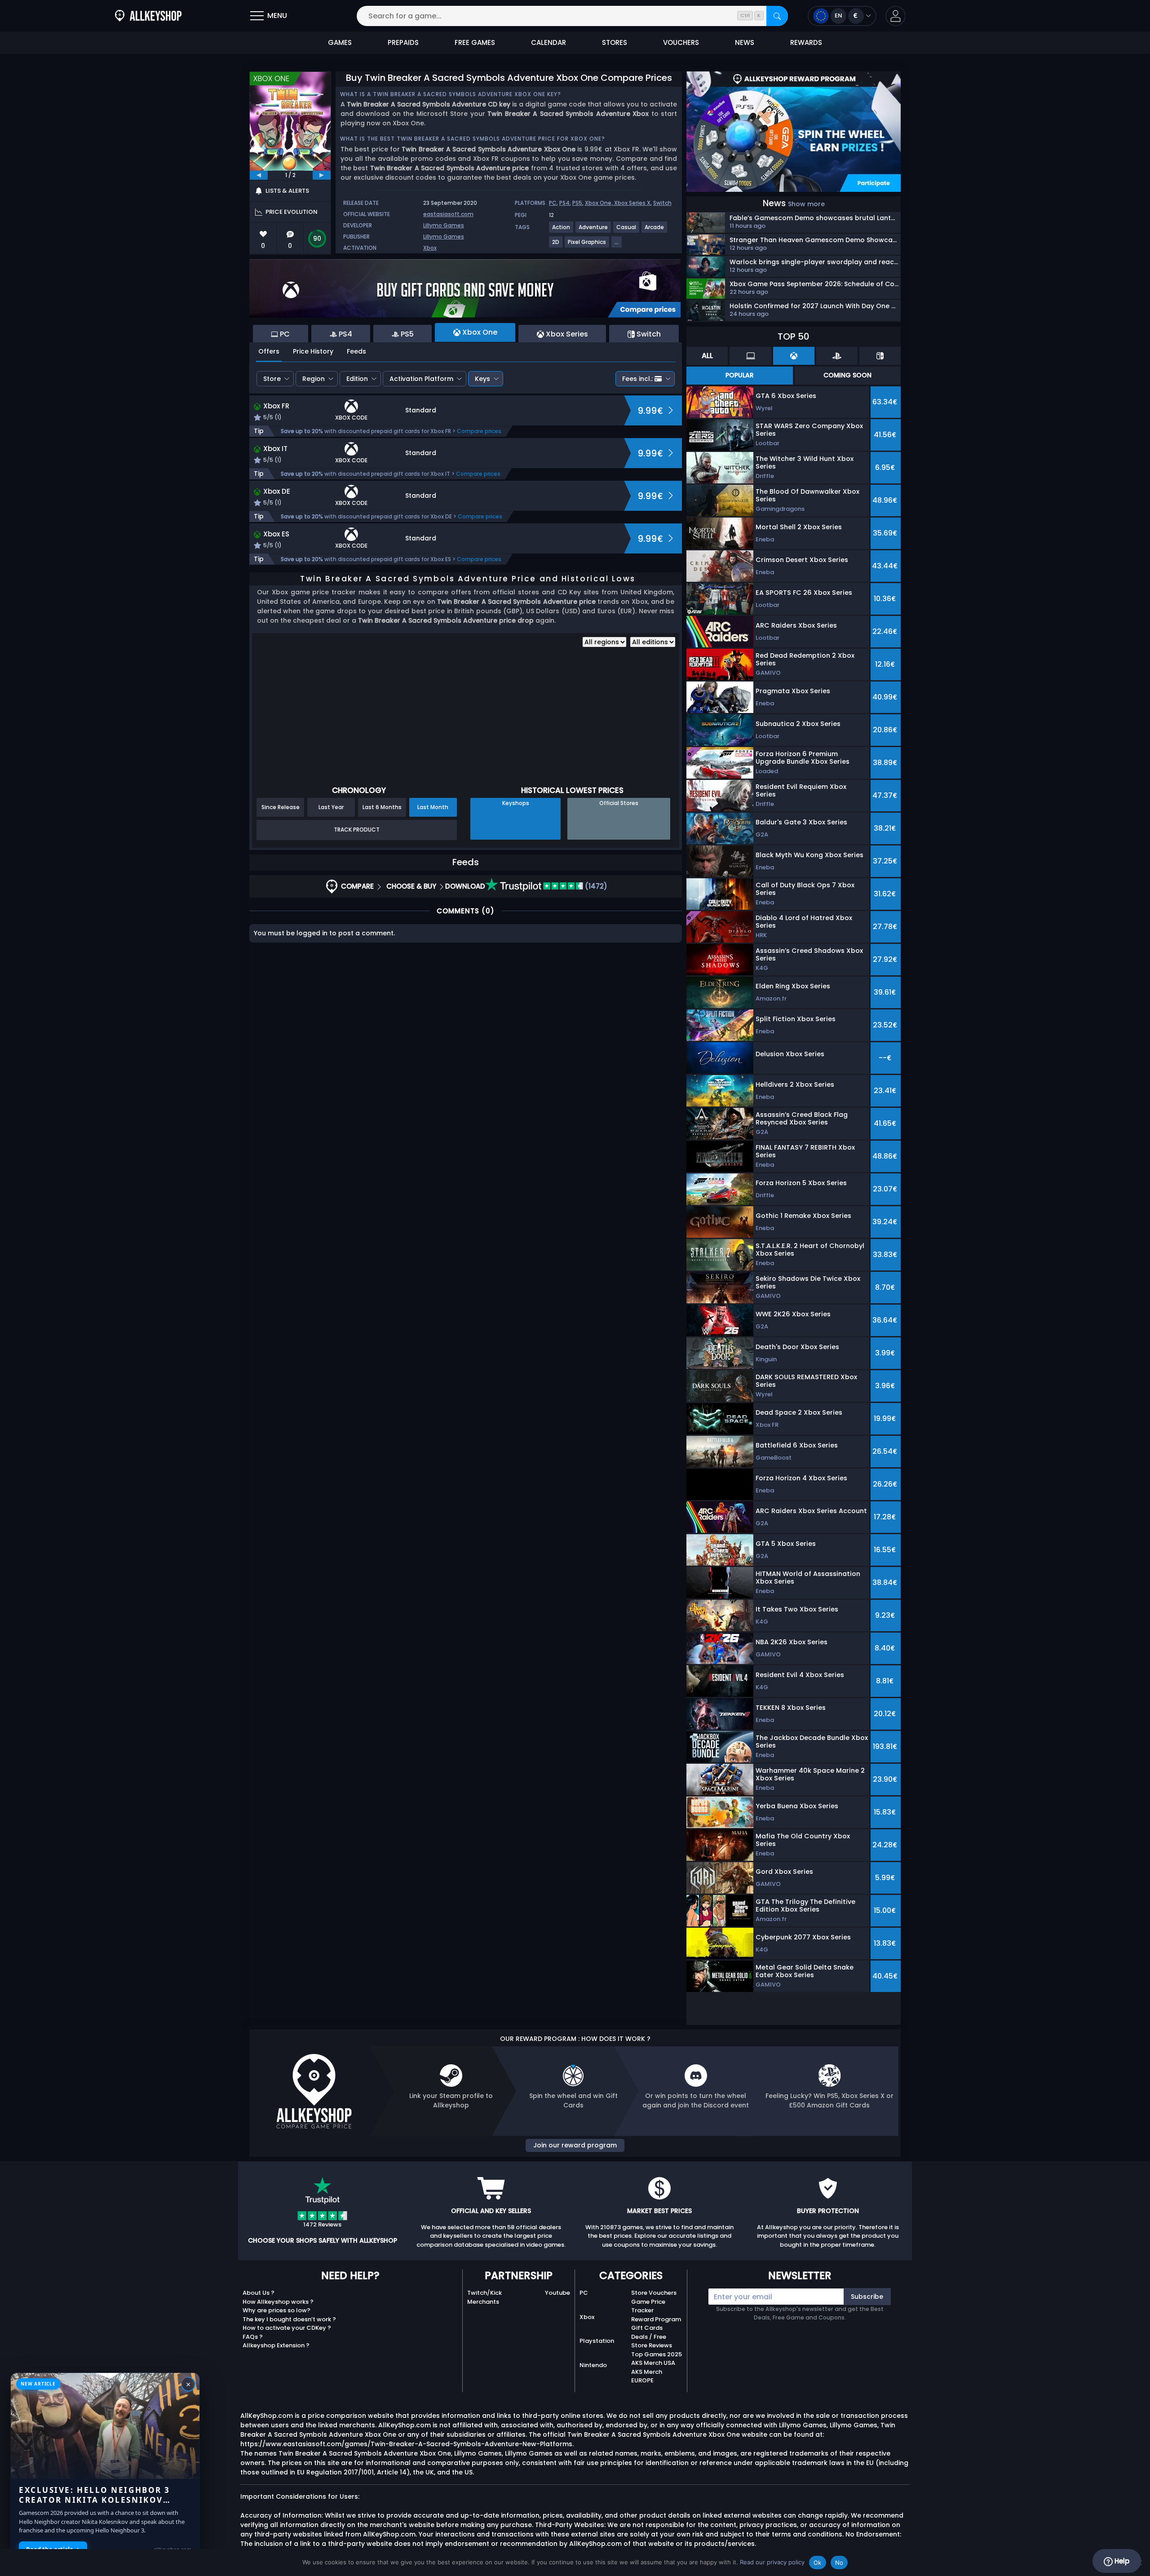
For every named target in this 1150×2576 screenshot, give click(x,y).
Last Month (433, 807)
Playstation (597, 2341)
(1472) (595, 886)
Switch (662, 203)
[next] (322, 175)
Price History (313, 351)
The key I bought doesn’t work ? (289, 2319)
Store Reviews (652, 2345)
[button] (896, 16)
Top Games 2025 (657, 2354)
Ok (818, 2563)
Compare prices (479, 431)
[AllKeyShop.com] (148, 16)
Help (1121, 2561)
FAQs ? (253, 2337)
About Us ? (259, 2293)
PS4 (564, 203)
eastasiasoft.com (448, 214)
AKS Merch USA (653, 2363)
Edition (357, 379)
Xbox (430, 248)
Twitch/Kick (484, 2293)
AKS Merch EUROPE (647, 2376)
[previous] (259, 175)
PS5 (577, 203)
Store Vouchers (654, 2293)
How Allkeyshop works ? (278, 2302)
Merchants (483, 2302)
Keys (482, 379)
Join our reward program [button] (575, 2145)
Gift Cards (647, 2328)
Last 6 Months (382, 807)
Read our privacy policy (772, 2562)
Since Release (281, 807)
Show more (806, 204)
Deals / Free (649, 2337)
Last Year (331, 807)
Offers (269, 351)
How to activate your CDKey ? (287, 2328)
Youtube (557, 2293)
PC (553, 203)
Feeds (356, 351)
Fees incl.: (637, 379)
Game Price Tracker (648, 2306)
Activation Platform (421, 379)
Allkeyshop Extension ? (276, 2345)
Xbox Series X (632, 203)
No (839, 2563)
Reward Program (656, 2319)
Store (272, 379)
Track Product (357, 830)
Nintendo (593, 2365)
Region (314, 379)
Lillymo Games (444, 225)
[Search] (777, 16)
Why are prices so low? (276, 2310)
